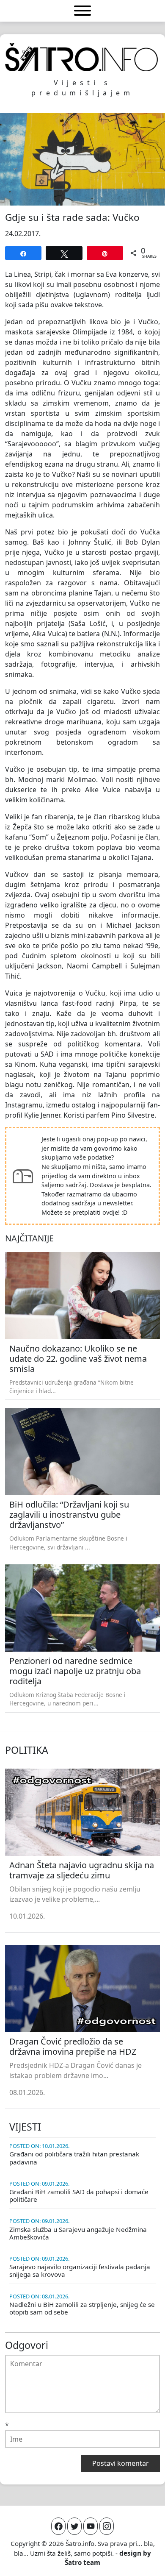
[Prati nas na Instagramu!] (107, 2526)
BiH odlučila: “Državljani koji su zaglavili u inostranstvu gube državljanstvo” (69, 1515)
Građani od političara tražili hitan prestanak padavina (74, 2158)
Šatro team (82, 2562)
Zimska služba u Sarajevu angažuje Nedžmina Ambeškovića (78, 2233)
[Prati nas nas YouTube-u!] (91, 2526)
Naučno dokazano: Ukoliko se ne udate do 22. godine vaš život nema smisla (78, 1359)
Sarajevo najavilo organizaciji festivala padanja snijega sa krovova (80, 2270)
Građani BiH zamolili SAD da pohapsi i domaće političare (79, 2195)
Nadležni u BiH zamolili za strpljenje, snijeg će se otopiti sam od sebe (82, 2308)
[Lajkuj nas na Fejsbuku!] (58, 2526)
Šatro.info (80, 2543)
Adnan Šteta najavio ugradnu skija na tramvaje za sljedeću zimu (82, 1870)
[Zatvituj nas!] (74, 2526)
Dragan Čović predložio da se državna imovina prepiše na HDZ (73, 2046)
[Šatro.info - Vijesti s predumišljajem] (82, 57)
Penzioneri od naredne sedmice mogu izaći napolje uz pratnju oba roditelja (75, 1671)
